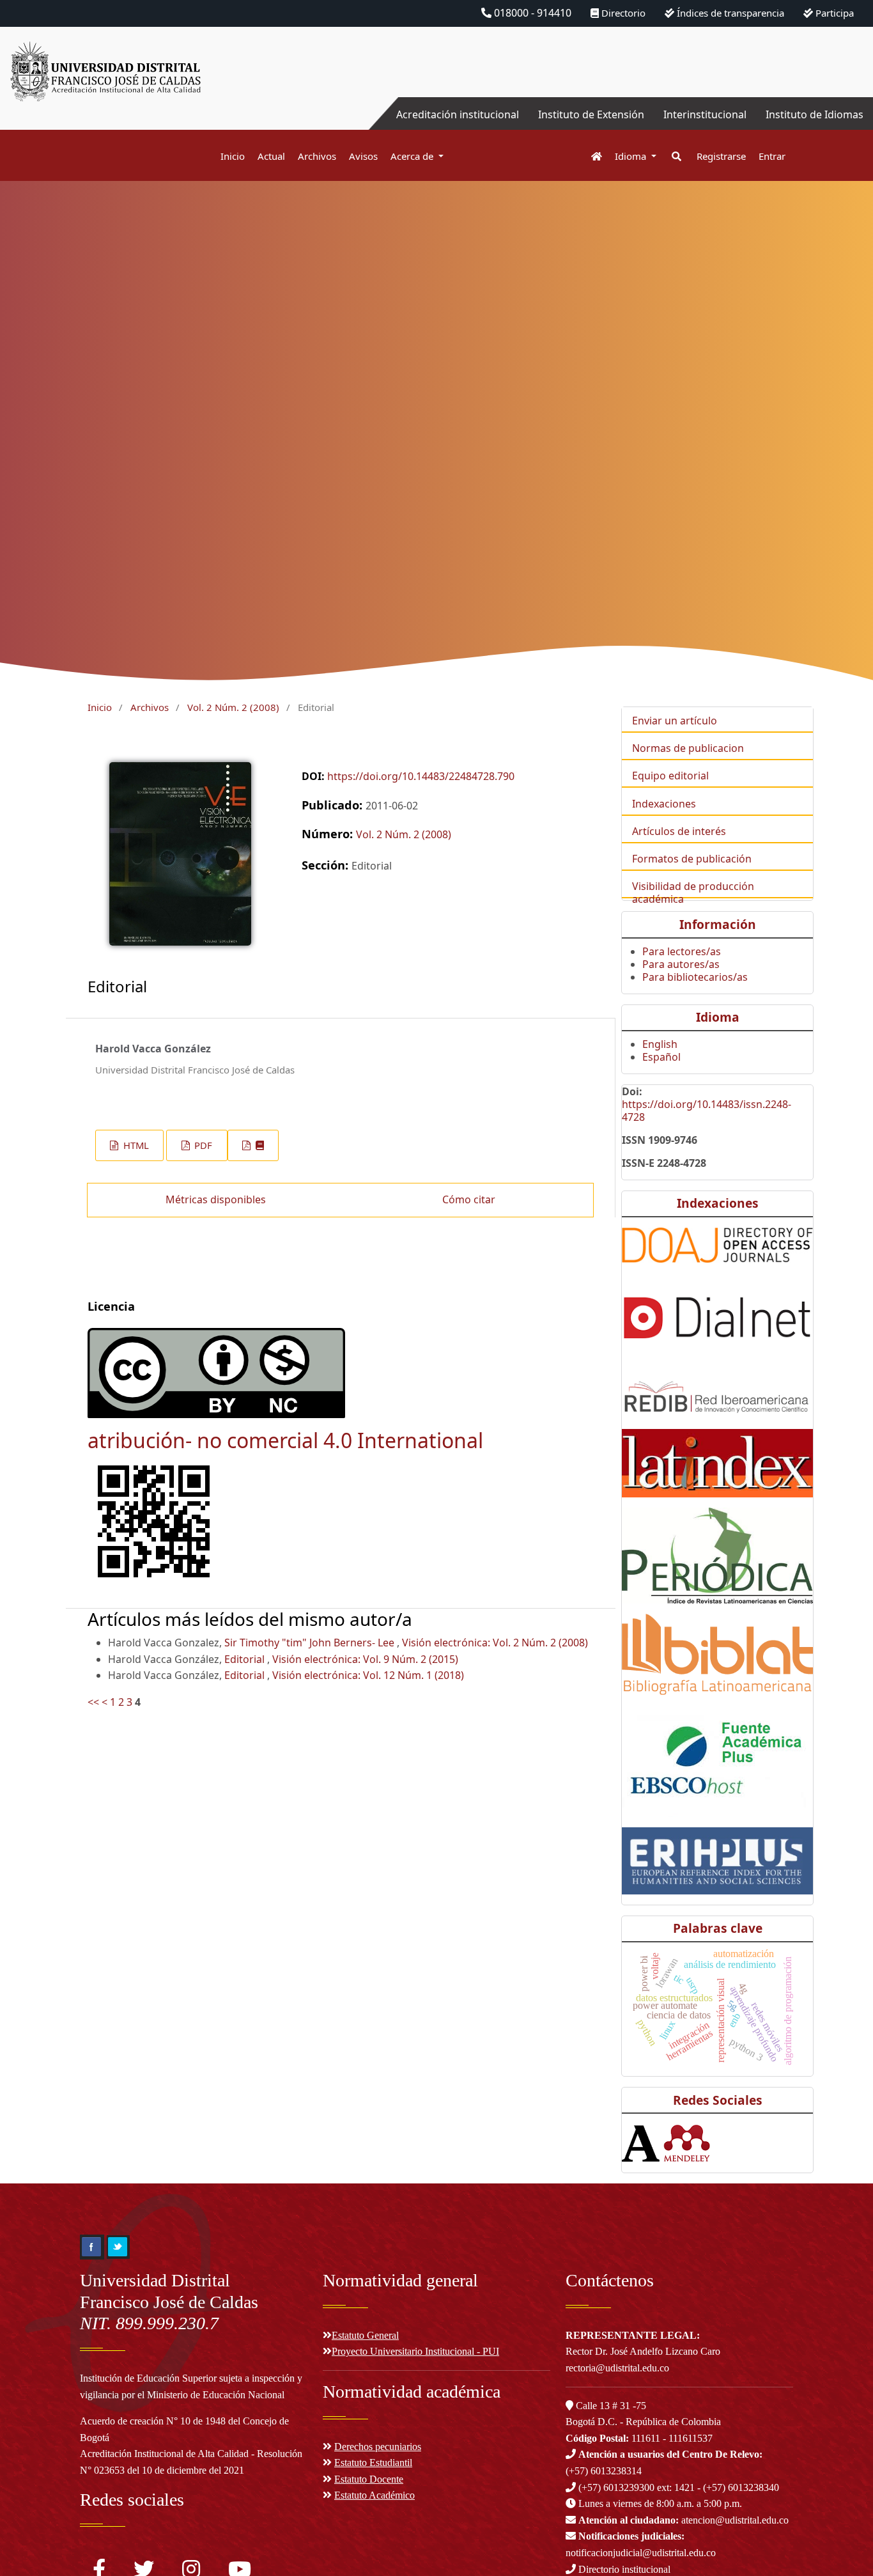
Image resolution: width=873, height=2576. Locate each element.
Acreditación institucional (458, 114)
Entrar (772, 156)
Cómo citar (469, 1199)
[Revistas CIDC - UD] (590, 156)
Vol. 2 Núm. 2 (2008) (233, 707)
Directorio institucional (623, 2569)
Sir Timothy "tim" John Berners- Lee (311, 1643)
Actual (271, 156)
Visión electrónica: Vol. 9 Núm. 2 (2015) (365, 1659)
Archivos (317, 156)
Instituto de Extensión (591, 114)
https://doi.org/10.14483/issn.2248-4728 (707, 1111)
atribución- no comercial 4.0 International (285, 1440)
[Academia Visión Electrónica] (641, 2143)
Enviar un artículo (675, 721)
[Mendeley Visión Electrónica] (687, 2143)
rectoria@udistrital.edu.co (617, 2368)
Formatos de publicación (692, 859)
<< (93, 1702)
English (660, 1044)
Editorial (246, 1659)
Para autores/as (681, 964)
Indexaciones (664, 804)
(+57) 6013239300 (616, 2487)
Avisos (363, 156)
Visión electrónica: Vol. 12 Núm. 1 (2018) (368, 1675)
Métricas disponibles (216, 1199)
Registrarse (721, 156)
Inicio (233, 156)
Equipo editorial (670, 776)
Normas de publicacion (688, 748)
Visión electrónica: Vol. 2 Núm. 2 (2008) (495, 1643)
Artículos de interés (679, 831)
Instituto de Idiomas (815, 114)
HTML (135, 1145)
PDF (202, 1145)
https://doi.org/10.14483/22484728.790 (421, 776)
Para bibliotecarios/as (695, 977)
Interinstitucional (705, 114)
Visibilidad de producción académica (693, 893)
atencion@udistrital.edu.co (684, 2520)
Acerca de (413, 156)
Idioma (632, 156)
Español (661, 1057)
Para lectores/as (682, 951)
